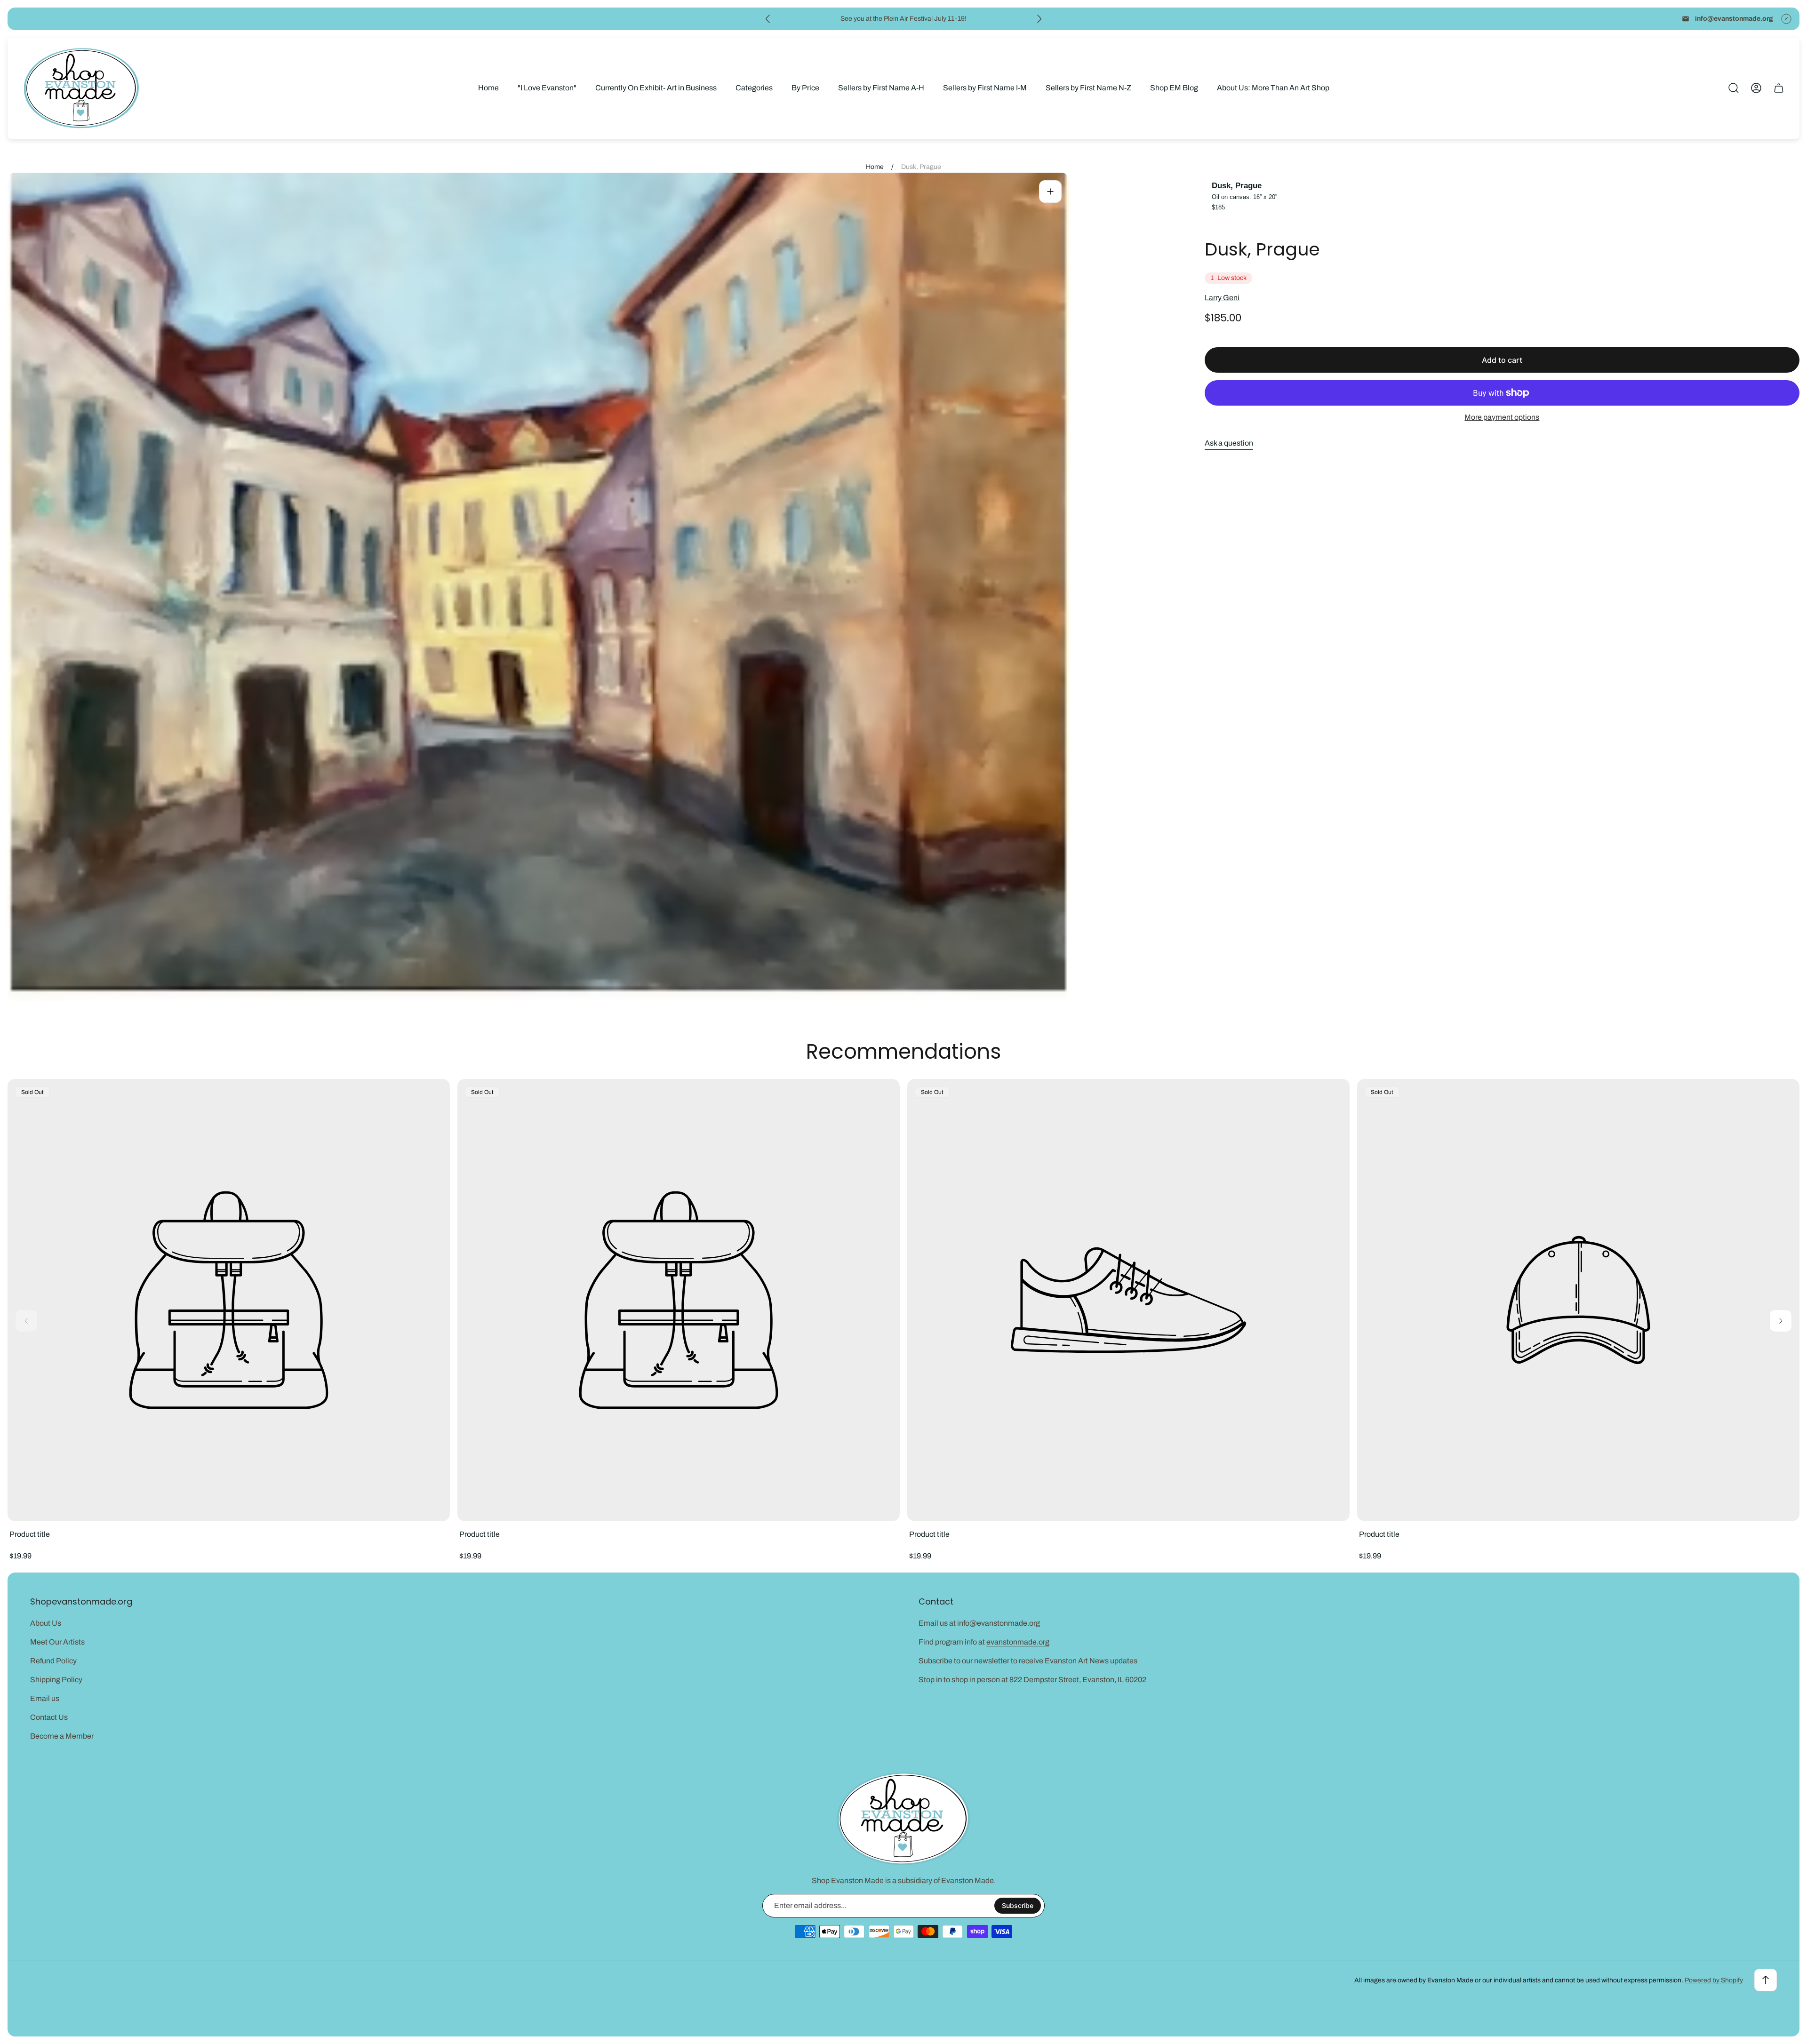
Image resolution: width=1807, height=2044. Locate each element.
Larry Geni (1222, 298)
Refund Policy (53, 1661)
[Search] (1734, 88)
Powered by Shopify (1714, 1980)
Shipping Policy (56, 1680)
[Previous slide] (768, 19)
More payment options (1502, 417)
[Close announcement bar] (1786, 19)
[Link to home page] (903, 1819)
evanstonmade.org (1018, 1642)
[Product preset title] (229, 1300)
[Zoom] (1050, 192)
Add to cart (1502, 360)
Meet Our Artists (57, 1642)
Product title (30, 1534)
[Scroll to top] (1766, 1980)
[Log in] (1756, 88)
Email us (45, 1698)
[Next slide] (1039, 19)
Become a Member (62, 1736)
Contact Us (49, 1717)
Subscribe (1018, 1905)
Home (875, 167)
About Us (46, 1623)
